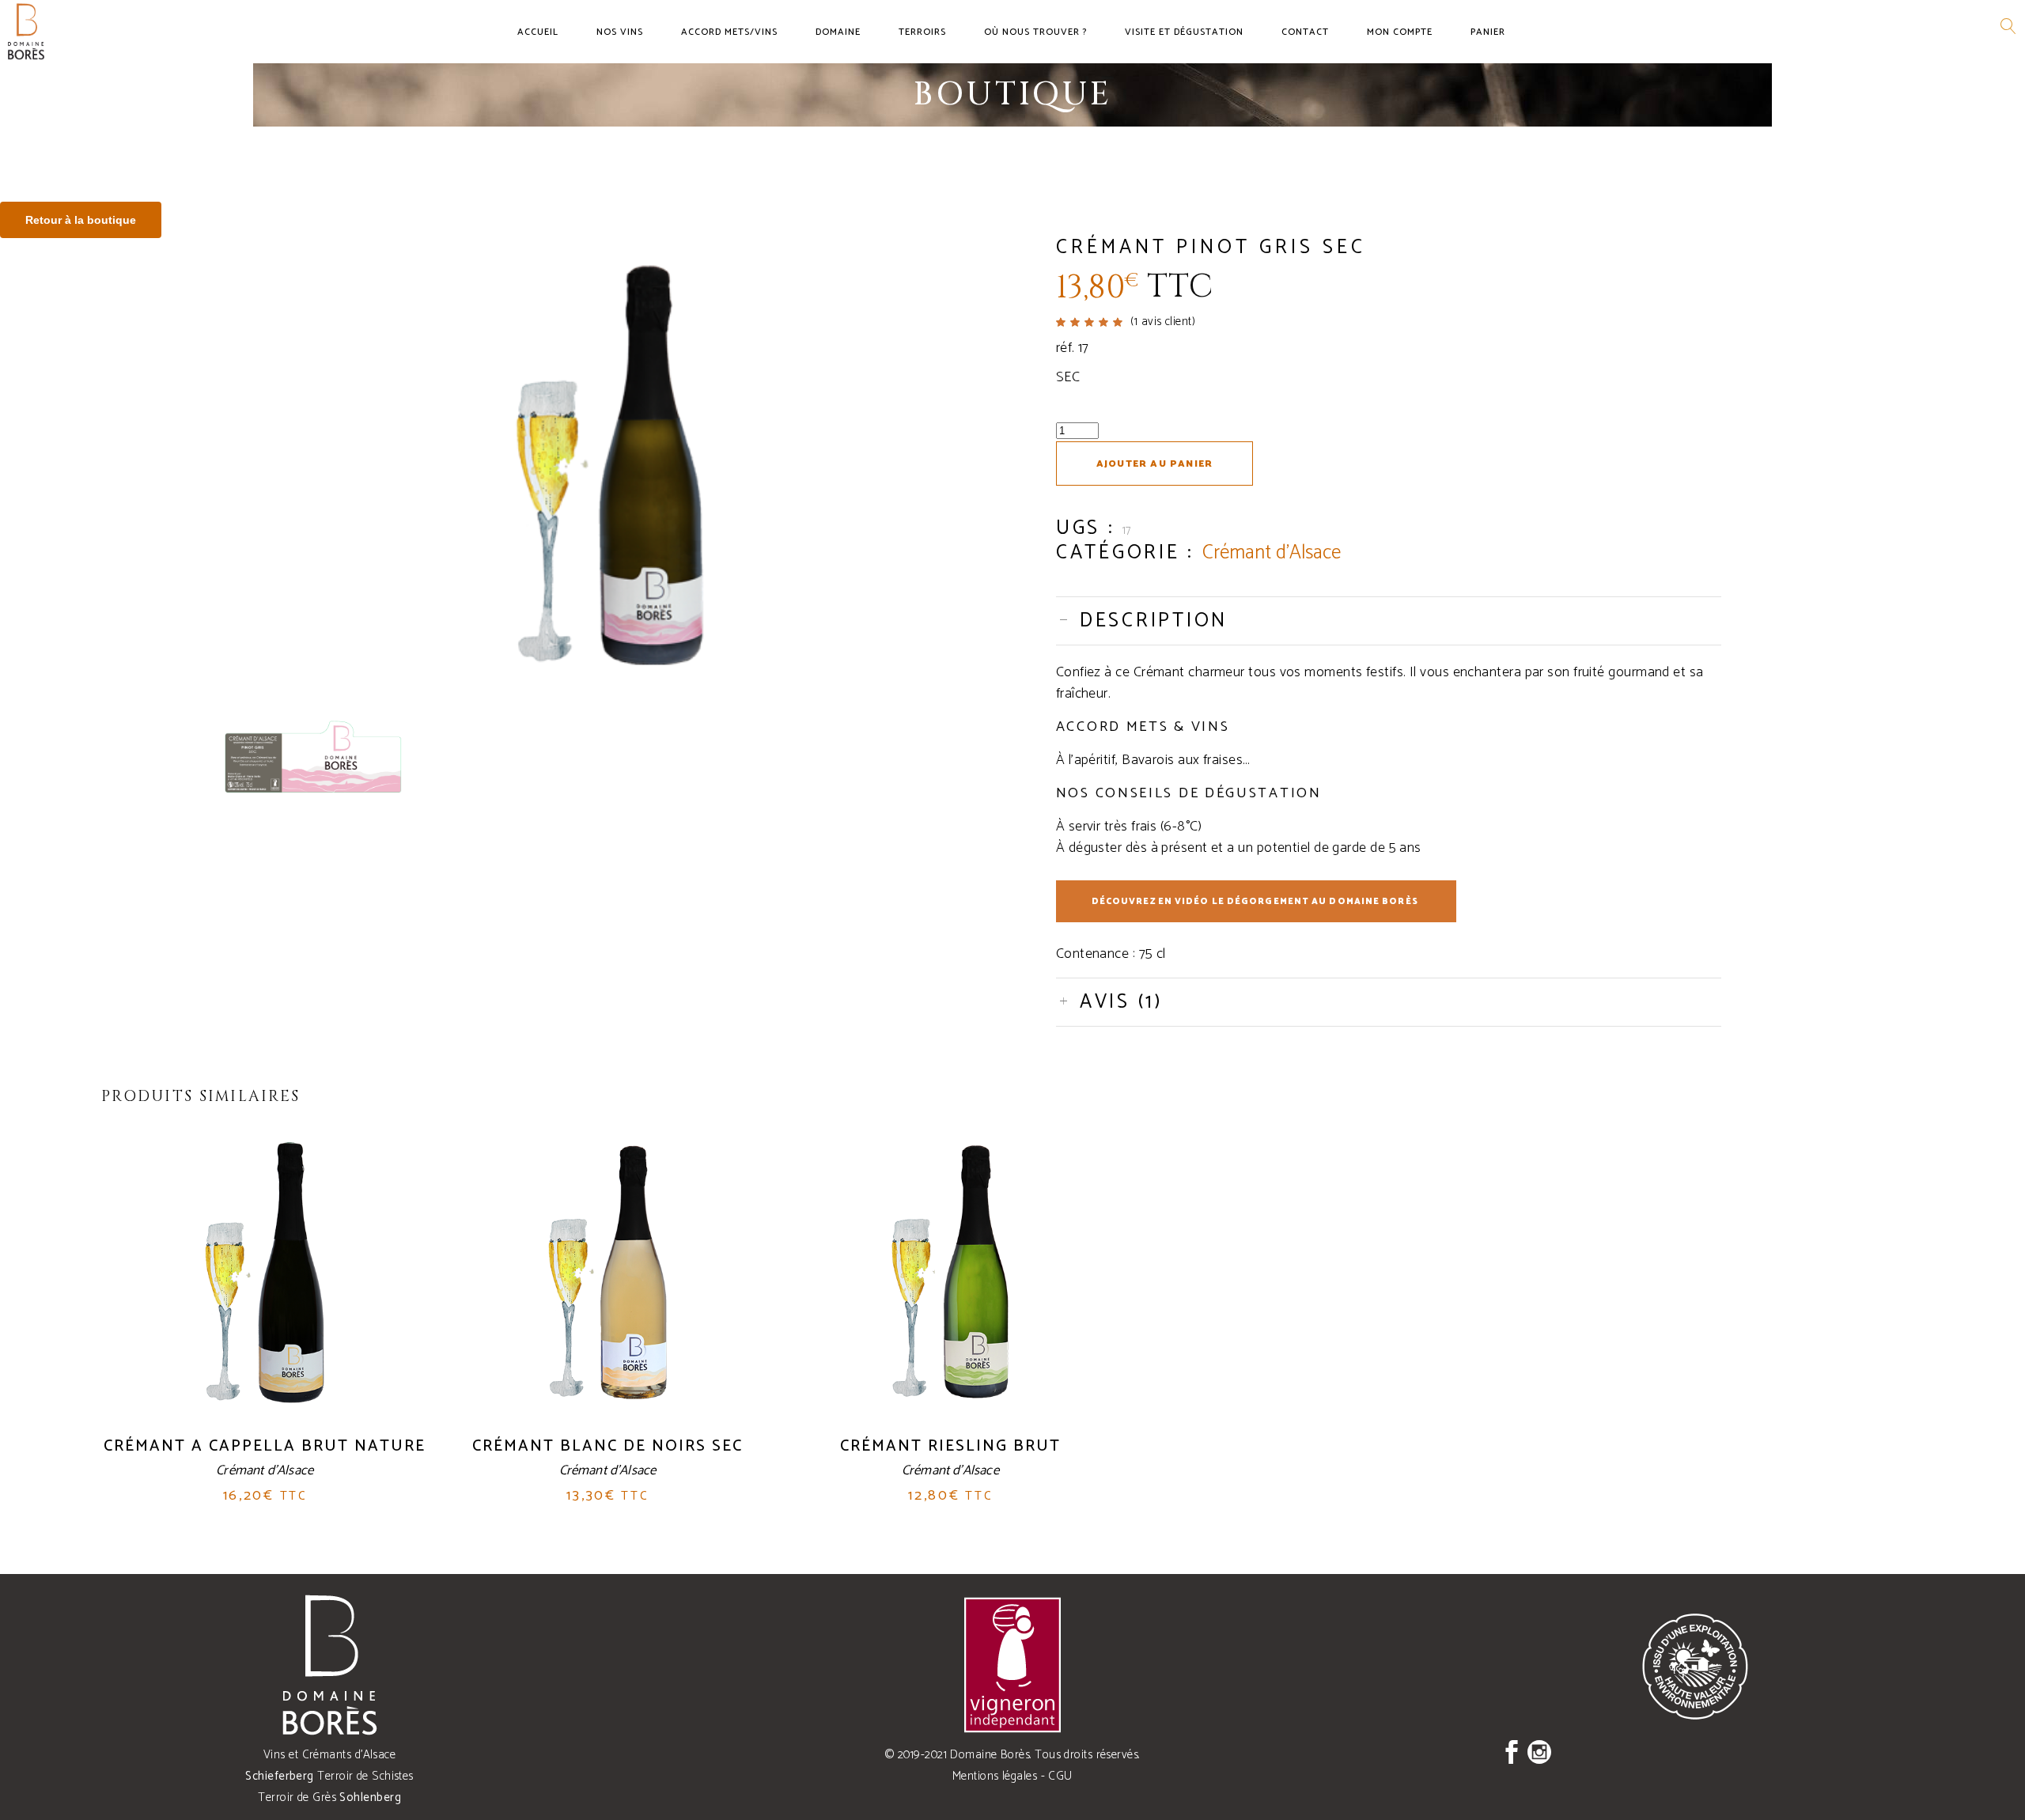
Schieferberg (279, 1776)
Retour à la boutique (81, 220)
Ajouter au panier (1154, 464)
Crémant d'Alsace (1272, 553)
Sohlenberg (370, 1797)
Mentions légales (995, 1776)
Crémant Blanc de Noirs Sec (607, 1446)
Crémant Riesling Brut (950, 1446)
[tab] (1389, 621)
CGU (1060, 1776)
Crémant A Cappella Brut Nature (265, 1446)
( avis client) (1163, 322)
